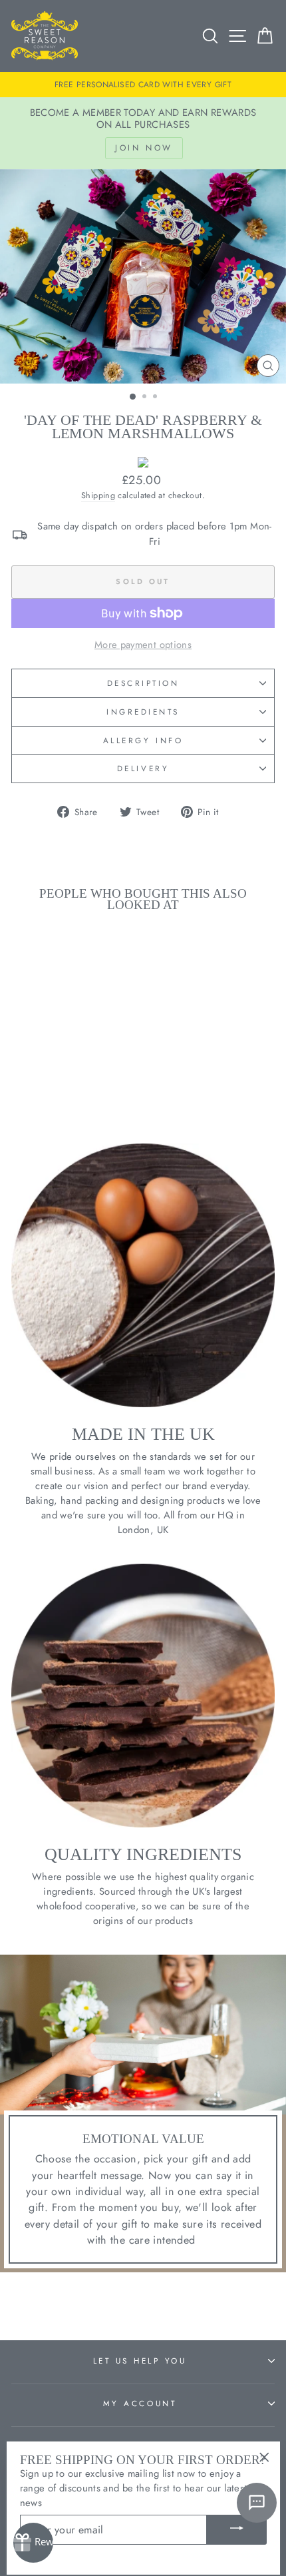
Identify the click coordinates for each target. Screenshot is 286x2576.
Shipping (98, 495)
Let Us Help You (140, 2361)
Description (143, 683)
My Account (140, 2403)
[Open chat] (257, 2503)
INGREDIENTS (143, 712)
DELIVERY (143, 768)
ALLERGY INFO (143, 740)
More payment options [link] (143, 645)
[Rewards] (33, 2543)
